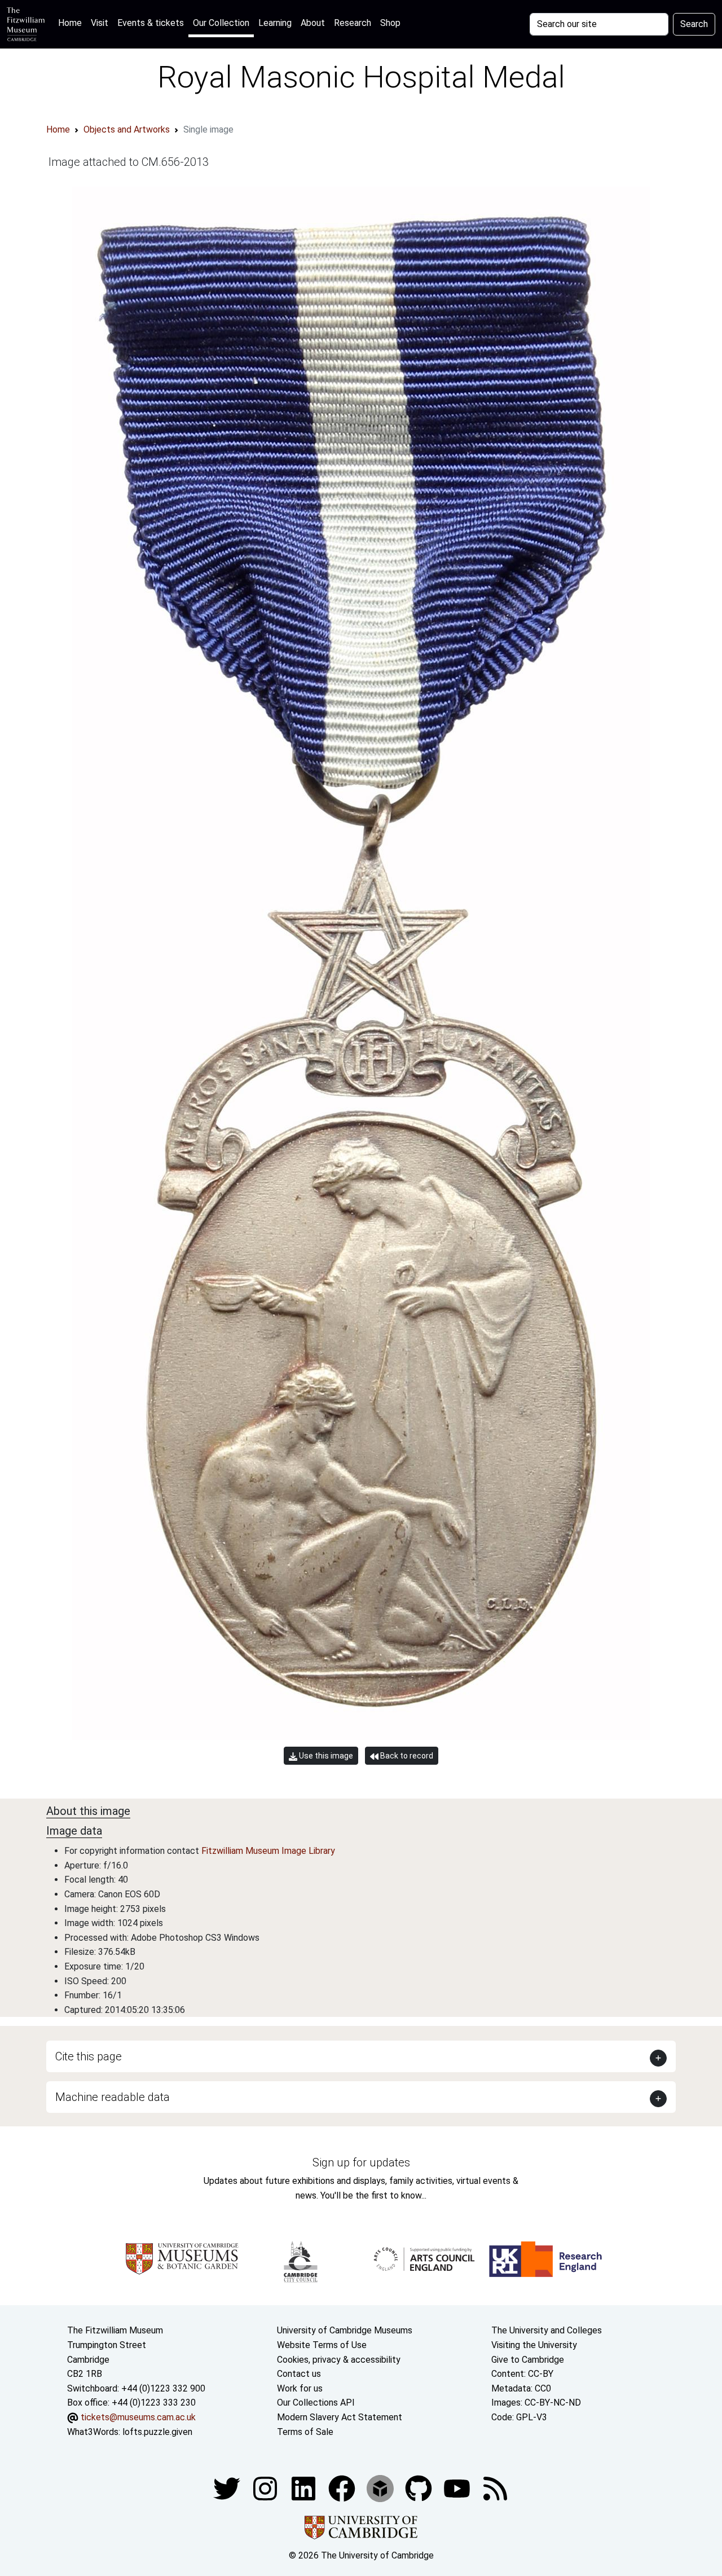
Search (694, 24)
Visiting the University (534, 2345)
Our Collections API (316, 2403)
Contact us (299, 2374)
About (313, 23)
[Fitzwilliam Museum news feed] (495, 2488)
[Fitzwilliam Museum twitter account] (228, 2488)
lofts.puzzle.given (157, 2432)
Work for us (300, 2388)
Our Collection (221, 23)
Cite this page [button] (89, 2056)
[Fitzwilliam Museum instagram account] (266, 2488)
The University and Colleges (547, 2330)
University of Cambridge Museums (345, 2330)
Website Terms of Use (322, 2345)
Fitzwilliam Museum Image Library (268, 1851)
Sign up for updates (361, 2162)
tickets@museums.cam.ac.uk (138, 2417)
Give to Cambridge (528, 2360)
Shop (390, 23)
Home (72, 23)
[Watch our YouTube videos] (458, 2488)
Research (353, 23)
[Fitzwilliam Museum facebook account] (305, 2488)
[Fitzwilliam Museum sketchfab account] (381, 2488)
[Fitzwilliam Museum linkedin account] (343, 2488)
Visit (100, 23)
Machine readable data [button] (113, 2097)
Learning (275, 23)
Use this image (325, 1756)
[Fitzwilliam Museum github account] (420, 2488)
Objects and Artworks (127, 129)
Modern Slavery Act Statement (340, 2417)
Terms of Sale (305, 2432)
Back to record (406, 1756)
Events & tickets (151, 23)
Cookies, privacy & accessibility (339, 2360)
